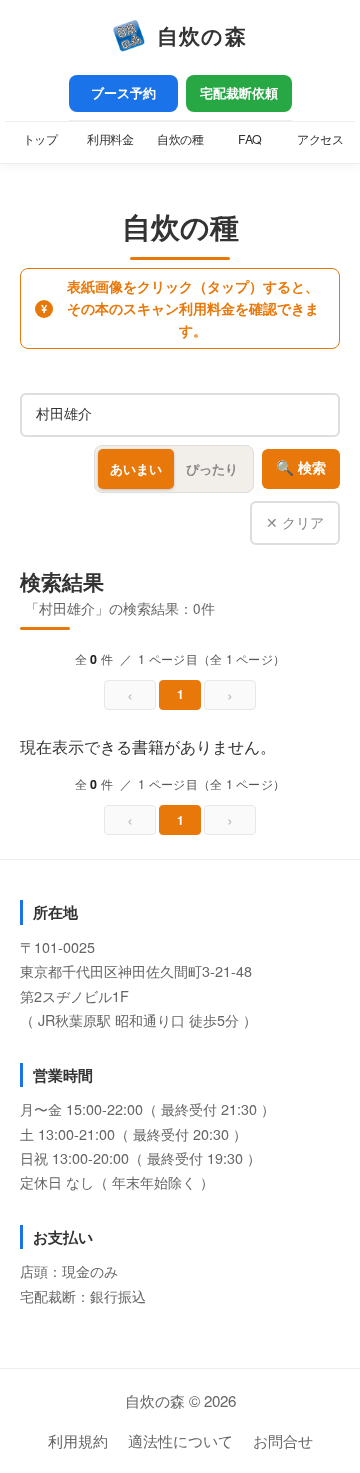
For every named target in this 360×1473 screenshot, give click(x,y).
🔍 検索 (301, 468)
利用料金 (110, 139)
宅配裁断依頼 (239, 93)
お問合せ (283, 1440)
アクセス (320, 139)
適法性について (180, 1440)
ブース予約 (123, 93)
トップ (40, 139)
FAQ (250, 139)
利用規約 (78, 1440)
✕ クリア (295, 522)
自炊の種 (180, 139)
